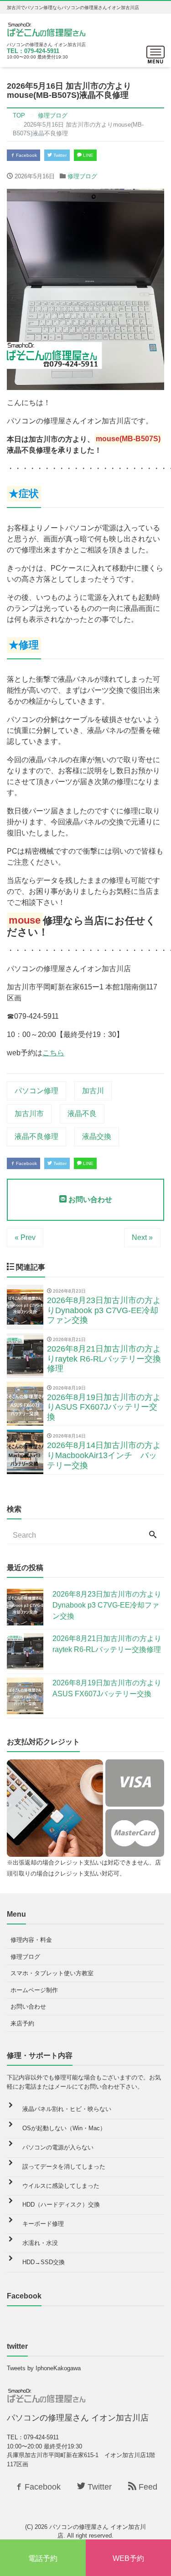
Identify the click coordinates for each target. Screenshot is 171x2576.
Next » (142, 1237)
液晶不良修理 (36, 1136)
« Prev (25, 1237)
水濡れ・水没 (40, 2243)
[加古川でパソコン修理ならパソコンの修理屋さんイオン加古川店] (48, 29)
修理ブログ (82, 176)
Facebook (26, 155)
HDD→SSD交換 (44, 2262)
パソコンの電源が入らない (58, 2147)
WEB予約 (128, 2558)
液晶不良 (82, 1114)
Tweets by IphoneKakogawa (44, 2368)
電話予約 (43, 2558)
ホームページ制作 (34, 1990)
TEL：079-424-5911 (33, 51)
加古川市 (29, 1114)
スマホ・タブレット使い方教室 (52, 1973)
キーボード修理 (43, 2224)
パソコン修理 (36, 1091)
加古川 (93, 1091)
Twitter (59, 155)
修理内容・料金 (31, 1940)
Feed (147, 2487)
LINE (88, 155)
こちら (53, 1053)
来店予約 (22, 2023)
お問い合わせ (89, 1200)
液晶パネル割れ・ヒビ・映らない (67, 2109)
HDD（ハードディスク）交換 (61, 2205)
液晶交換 (97, 1136)
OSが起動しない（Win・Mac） (64, 2128)
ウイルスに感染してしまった (61, 2186)
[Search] (153, 1535)
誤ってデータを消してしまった (64, 2167)
